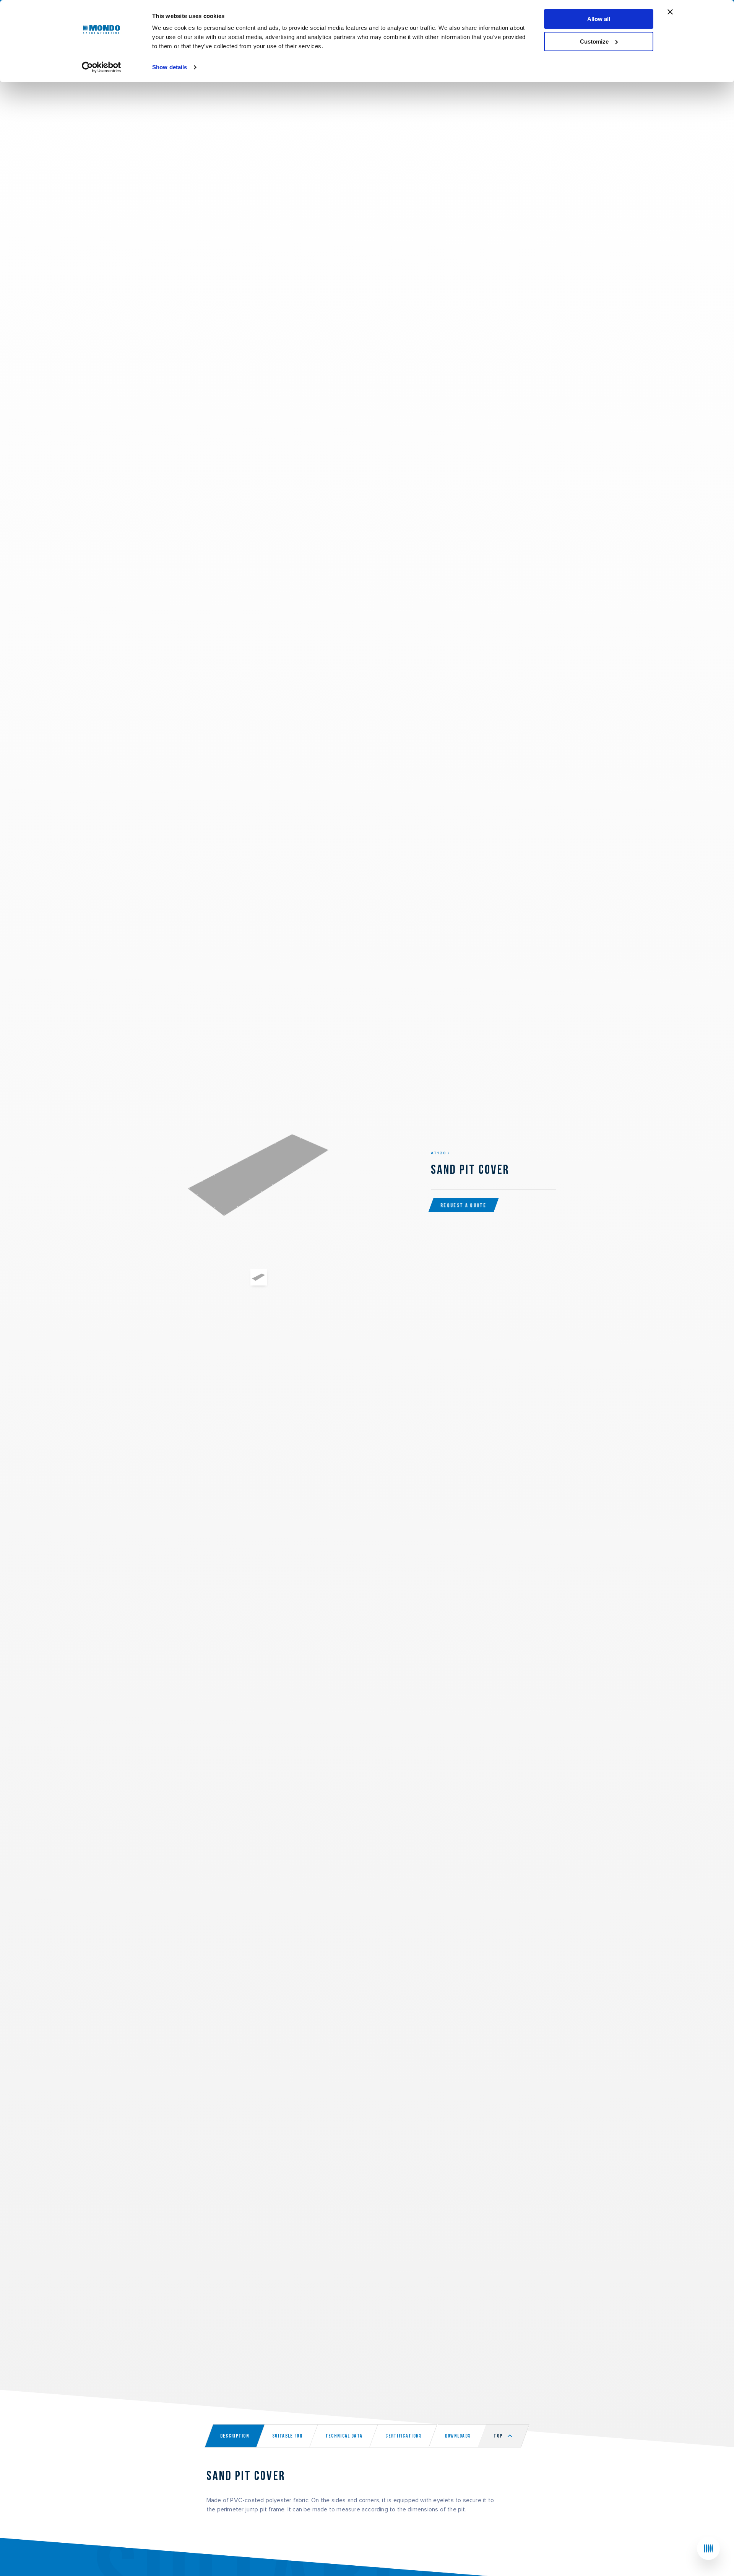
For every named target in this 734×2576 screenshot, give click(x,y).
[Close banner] (670, 12)
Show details (170, 67)
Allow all (599, 19)
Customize (594, 41)
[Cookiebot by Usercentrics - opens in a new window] (101, 67)
